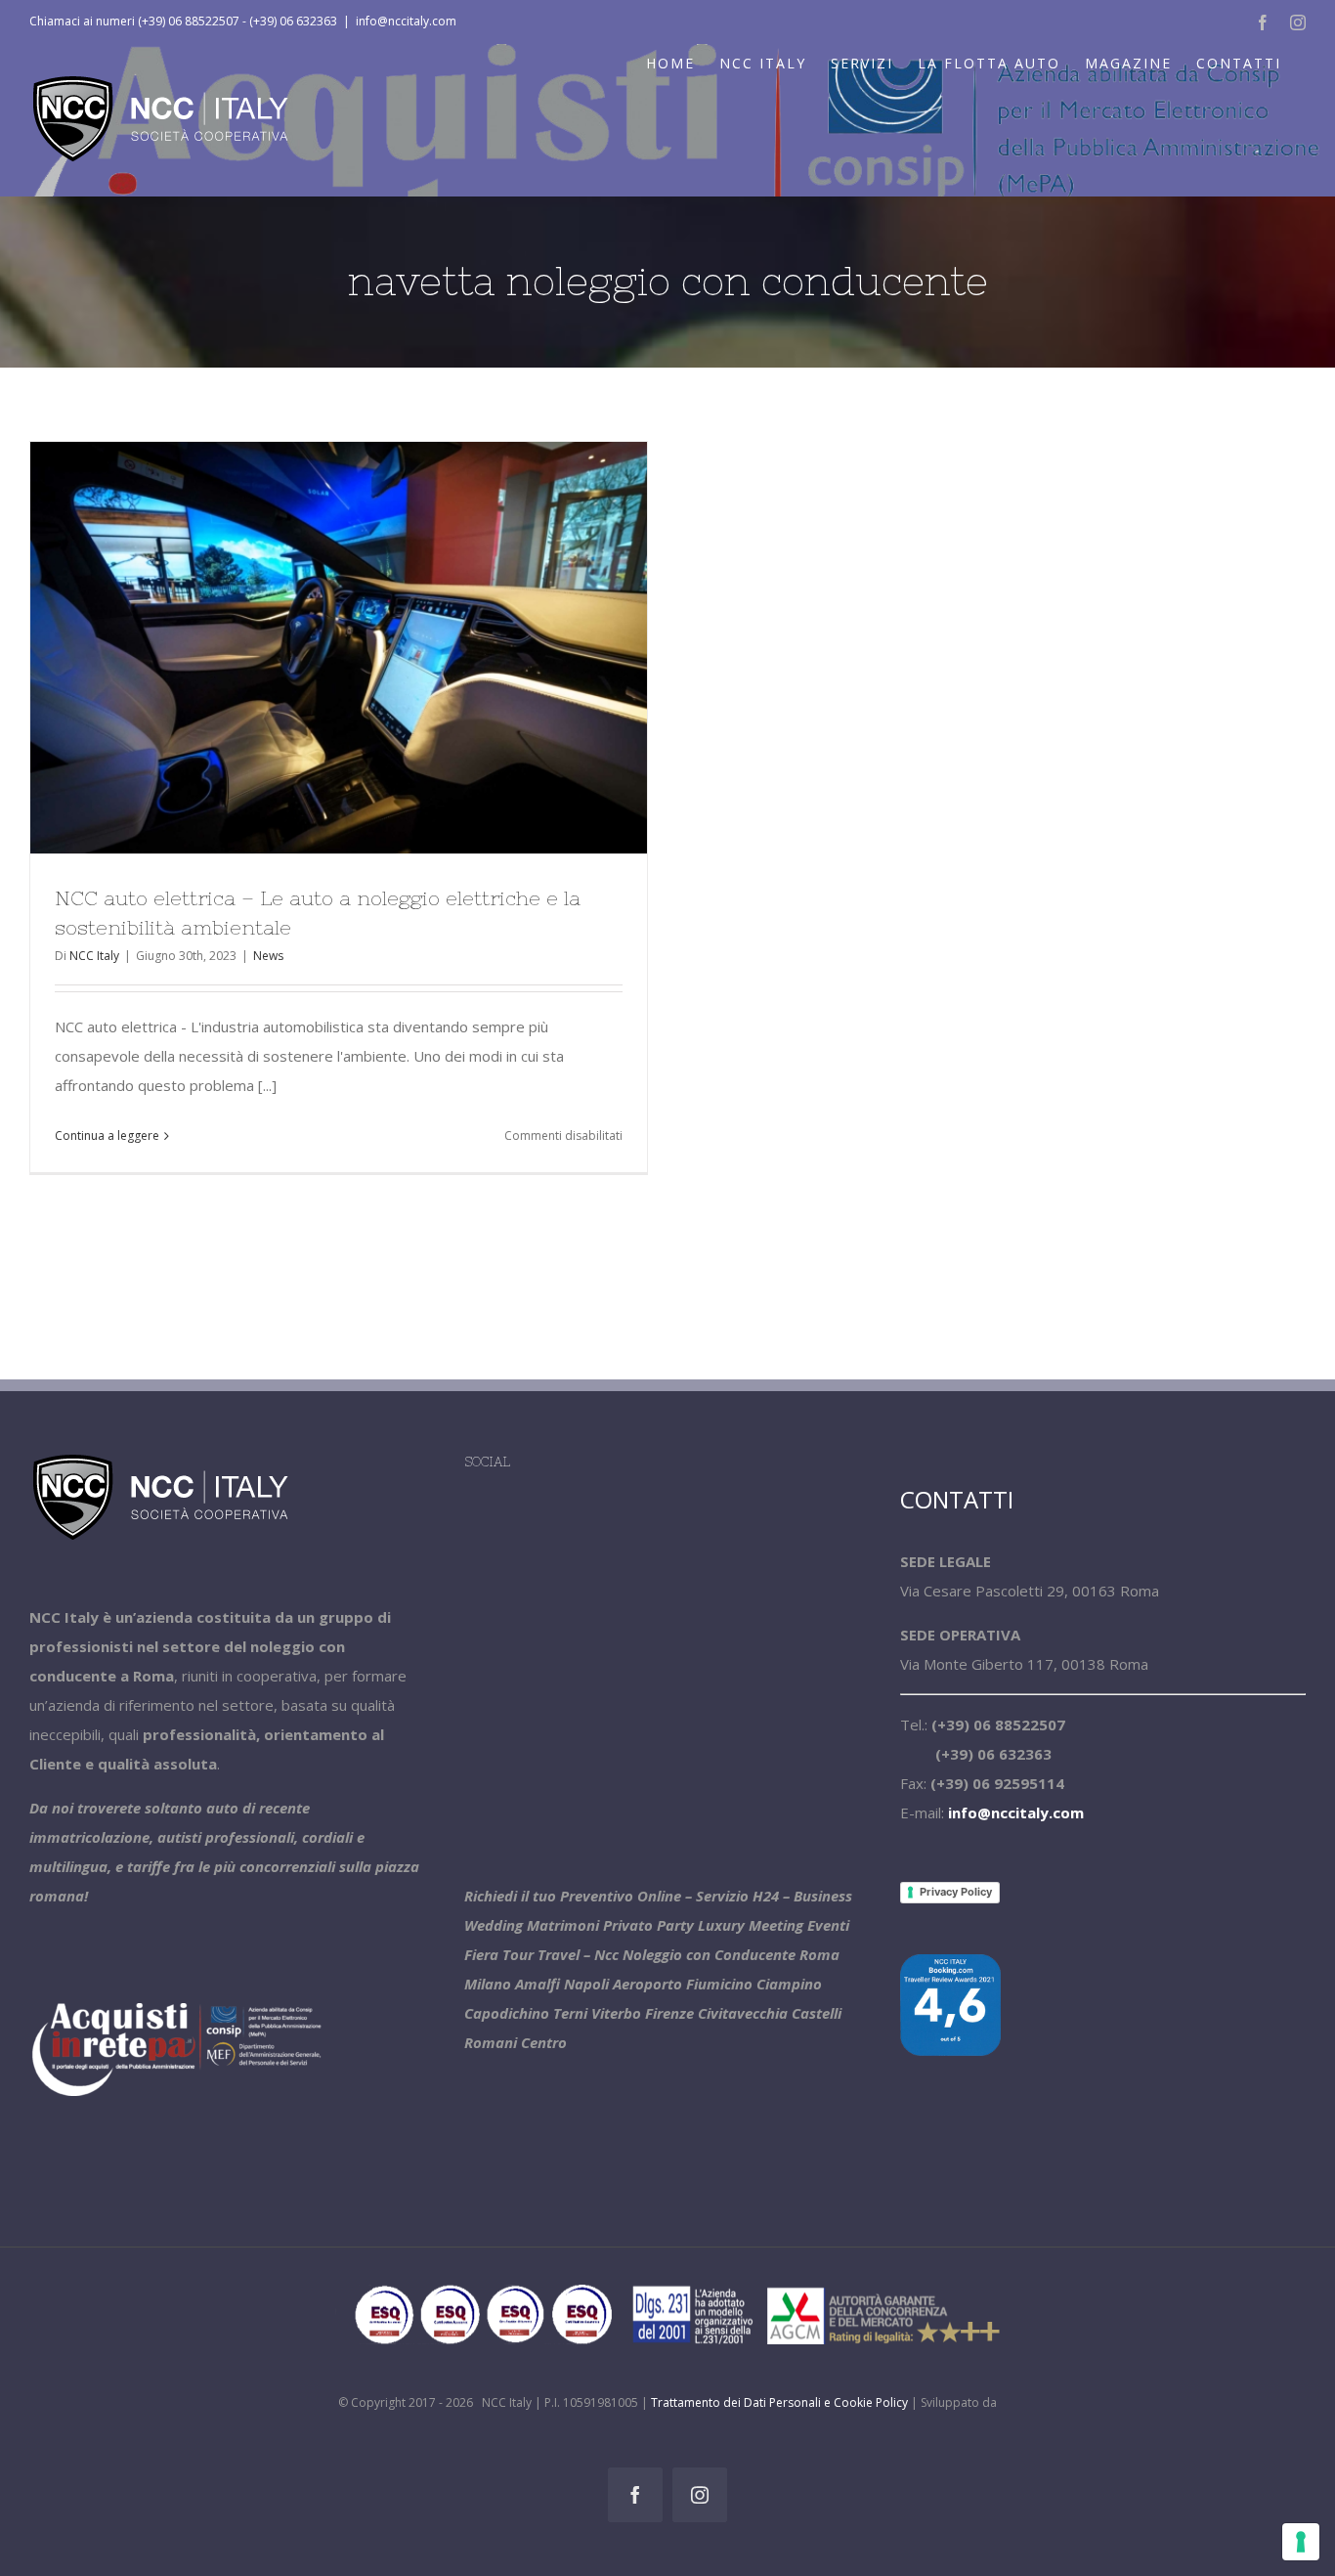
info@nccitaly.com (406, 21)
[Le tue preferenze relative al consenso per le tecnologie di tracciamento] (1301, 2542)
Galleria (374, 647)
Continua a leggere (107, 1135)
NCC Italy (94, 956)
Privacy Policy (956, 1892)
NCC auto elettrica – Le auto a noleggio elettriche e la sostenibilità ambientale (303, 647)
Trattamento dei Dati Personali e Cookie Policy (779, 2402)
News (268, 956)
